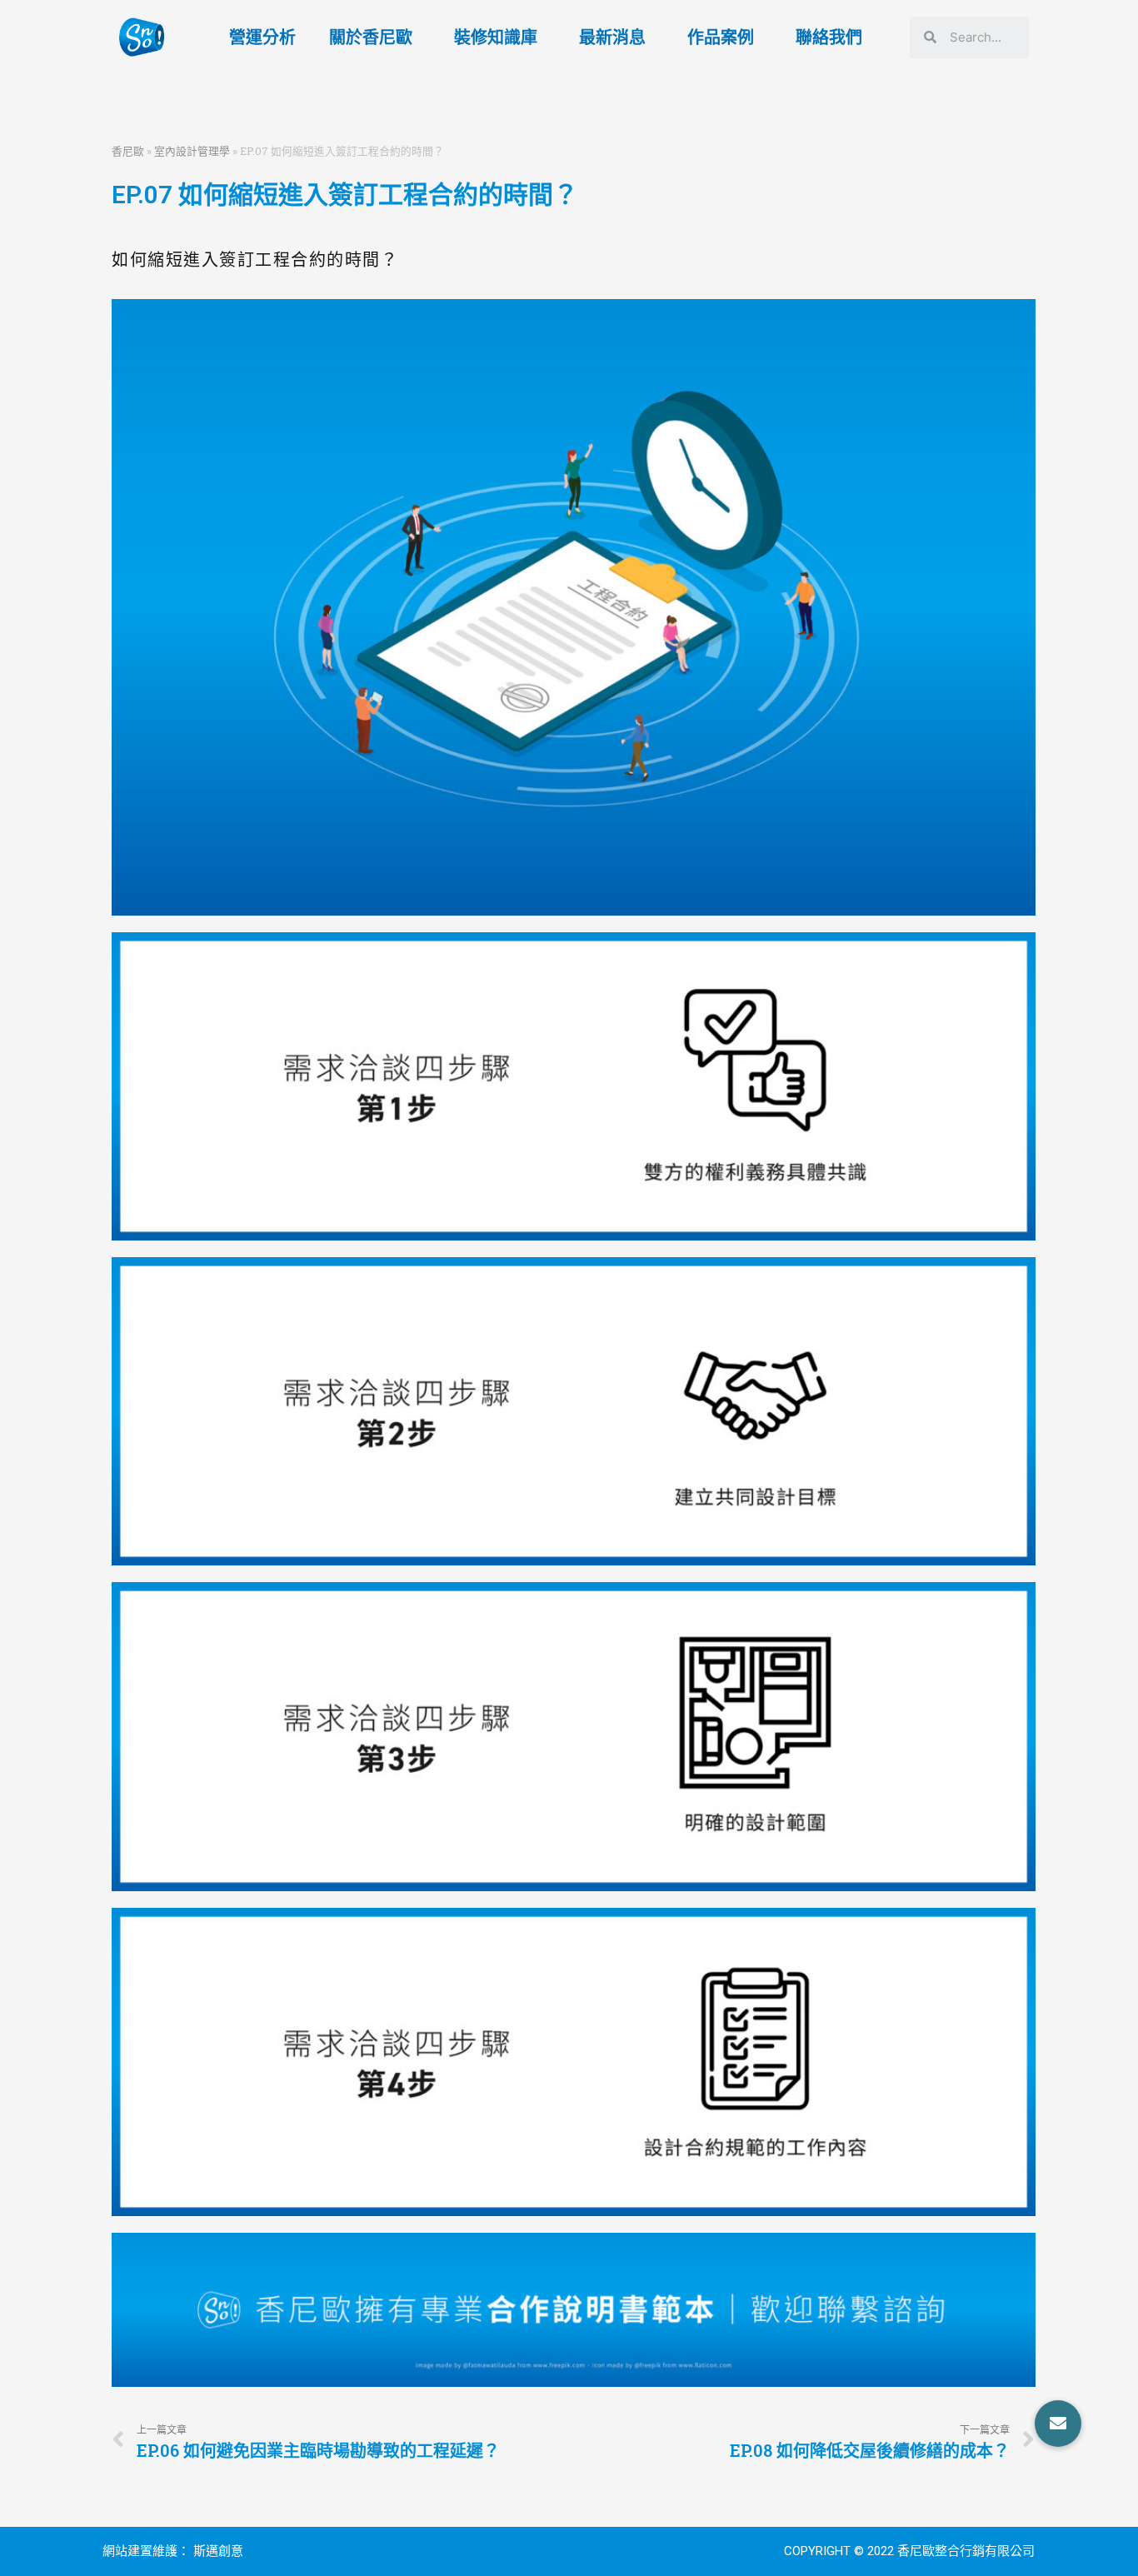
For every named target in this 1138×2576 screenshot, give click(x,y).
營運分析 (262, 37)
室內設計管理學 (192, 151)
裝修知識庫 (496, 37)
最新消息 (612, 37)
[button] (1058, 2424)
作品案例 (721, 37)
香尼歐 (128, 151)
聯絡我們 (829, 37)
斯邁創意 (218, 2551)
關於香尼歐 (371, 37)
